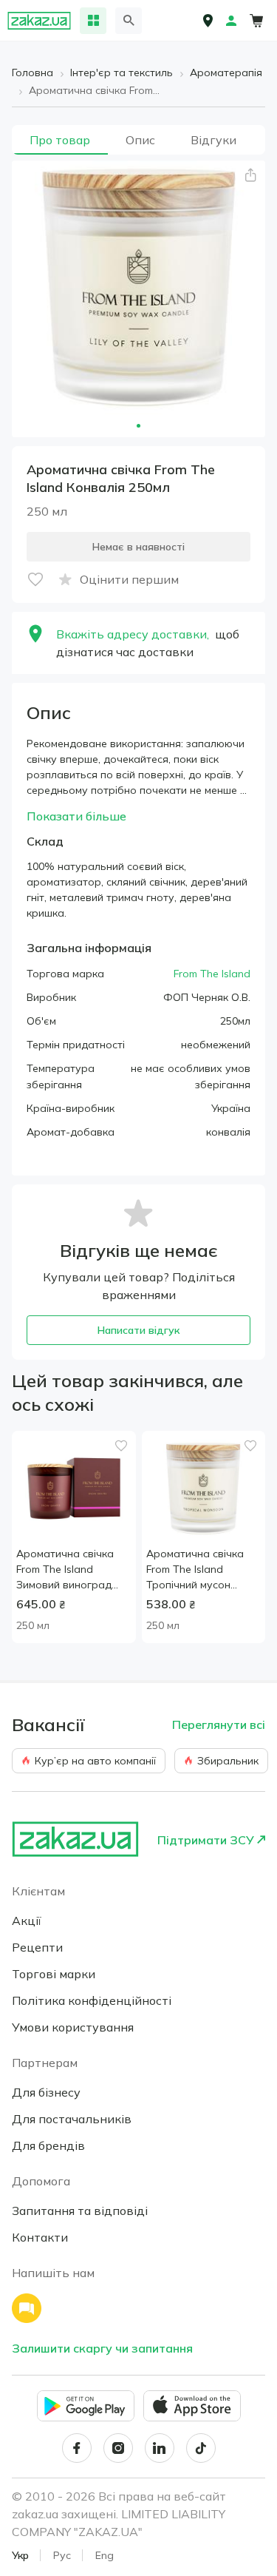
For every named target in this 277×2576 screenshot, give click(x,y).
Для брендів (48, 2145)
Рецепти (37, 1947)
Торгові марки (54, 1974)
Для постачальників (72, 2119)
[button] (250, 175)
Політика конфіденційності (92, 2000)
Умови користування (73, 2027)
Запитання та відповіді (80, 2211)
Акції (27, 1921)
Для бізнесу (46, 2092)
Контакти (40, 2237)
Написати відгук (138, 1330)
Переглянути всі (219, 1724)
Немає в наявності (138, 547)
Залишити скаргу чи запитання (102, 2348)
